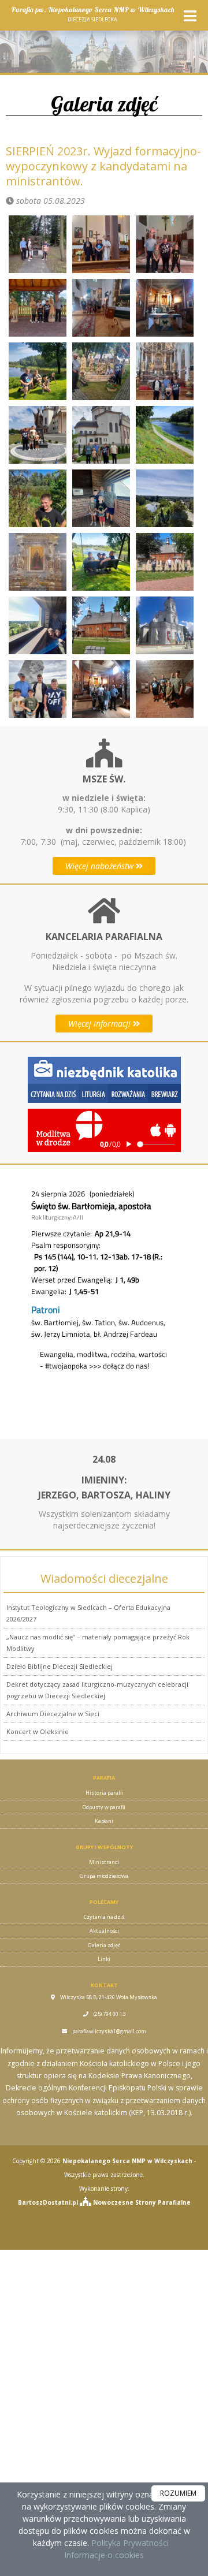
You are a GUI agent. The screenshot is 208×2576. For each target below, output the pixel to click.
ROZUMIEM (178, 2493)
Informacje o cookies (104, 2555)
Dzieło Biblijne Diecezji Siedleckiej (60, 1666)
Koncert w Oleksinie (38, 1731)
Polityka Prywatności (129, 2543)
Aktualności (104, 1931)
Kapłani (104, 1821)
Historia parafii (104, 1793)
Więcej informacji (101, 1024)
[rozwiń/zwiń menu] (190, 16)
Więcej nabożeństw (101, 866)
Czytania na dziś (104, 1917)
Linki (104, 1959)
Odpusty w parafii (104, 1807)
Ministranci (104, 1862)
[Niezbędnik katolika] (104, 1079)
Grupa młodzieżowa (104, 1876)
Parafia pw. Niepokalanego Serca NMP (92, 14)
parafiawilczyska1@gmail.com (109, 2031)
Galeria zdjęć (104, 104)
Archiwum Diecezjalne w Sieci (53, 1714)
